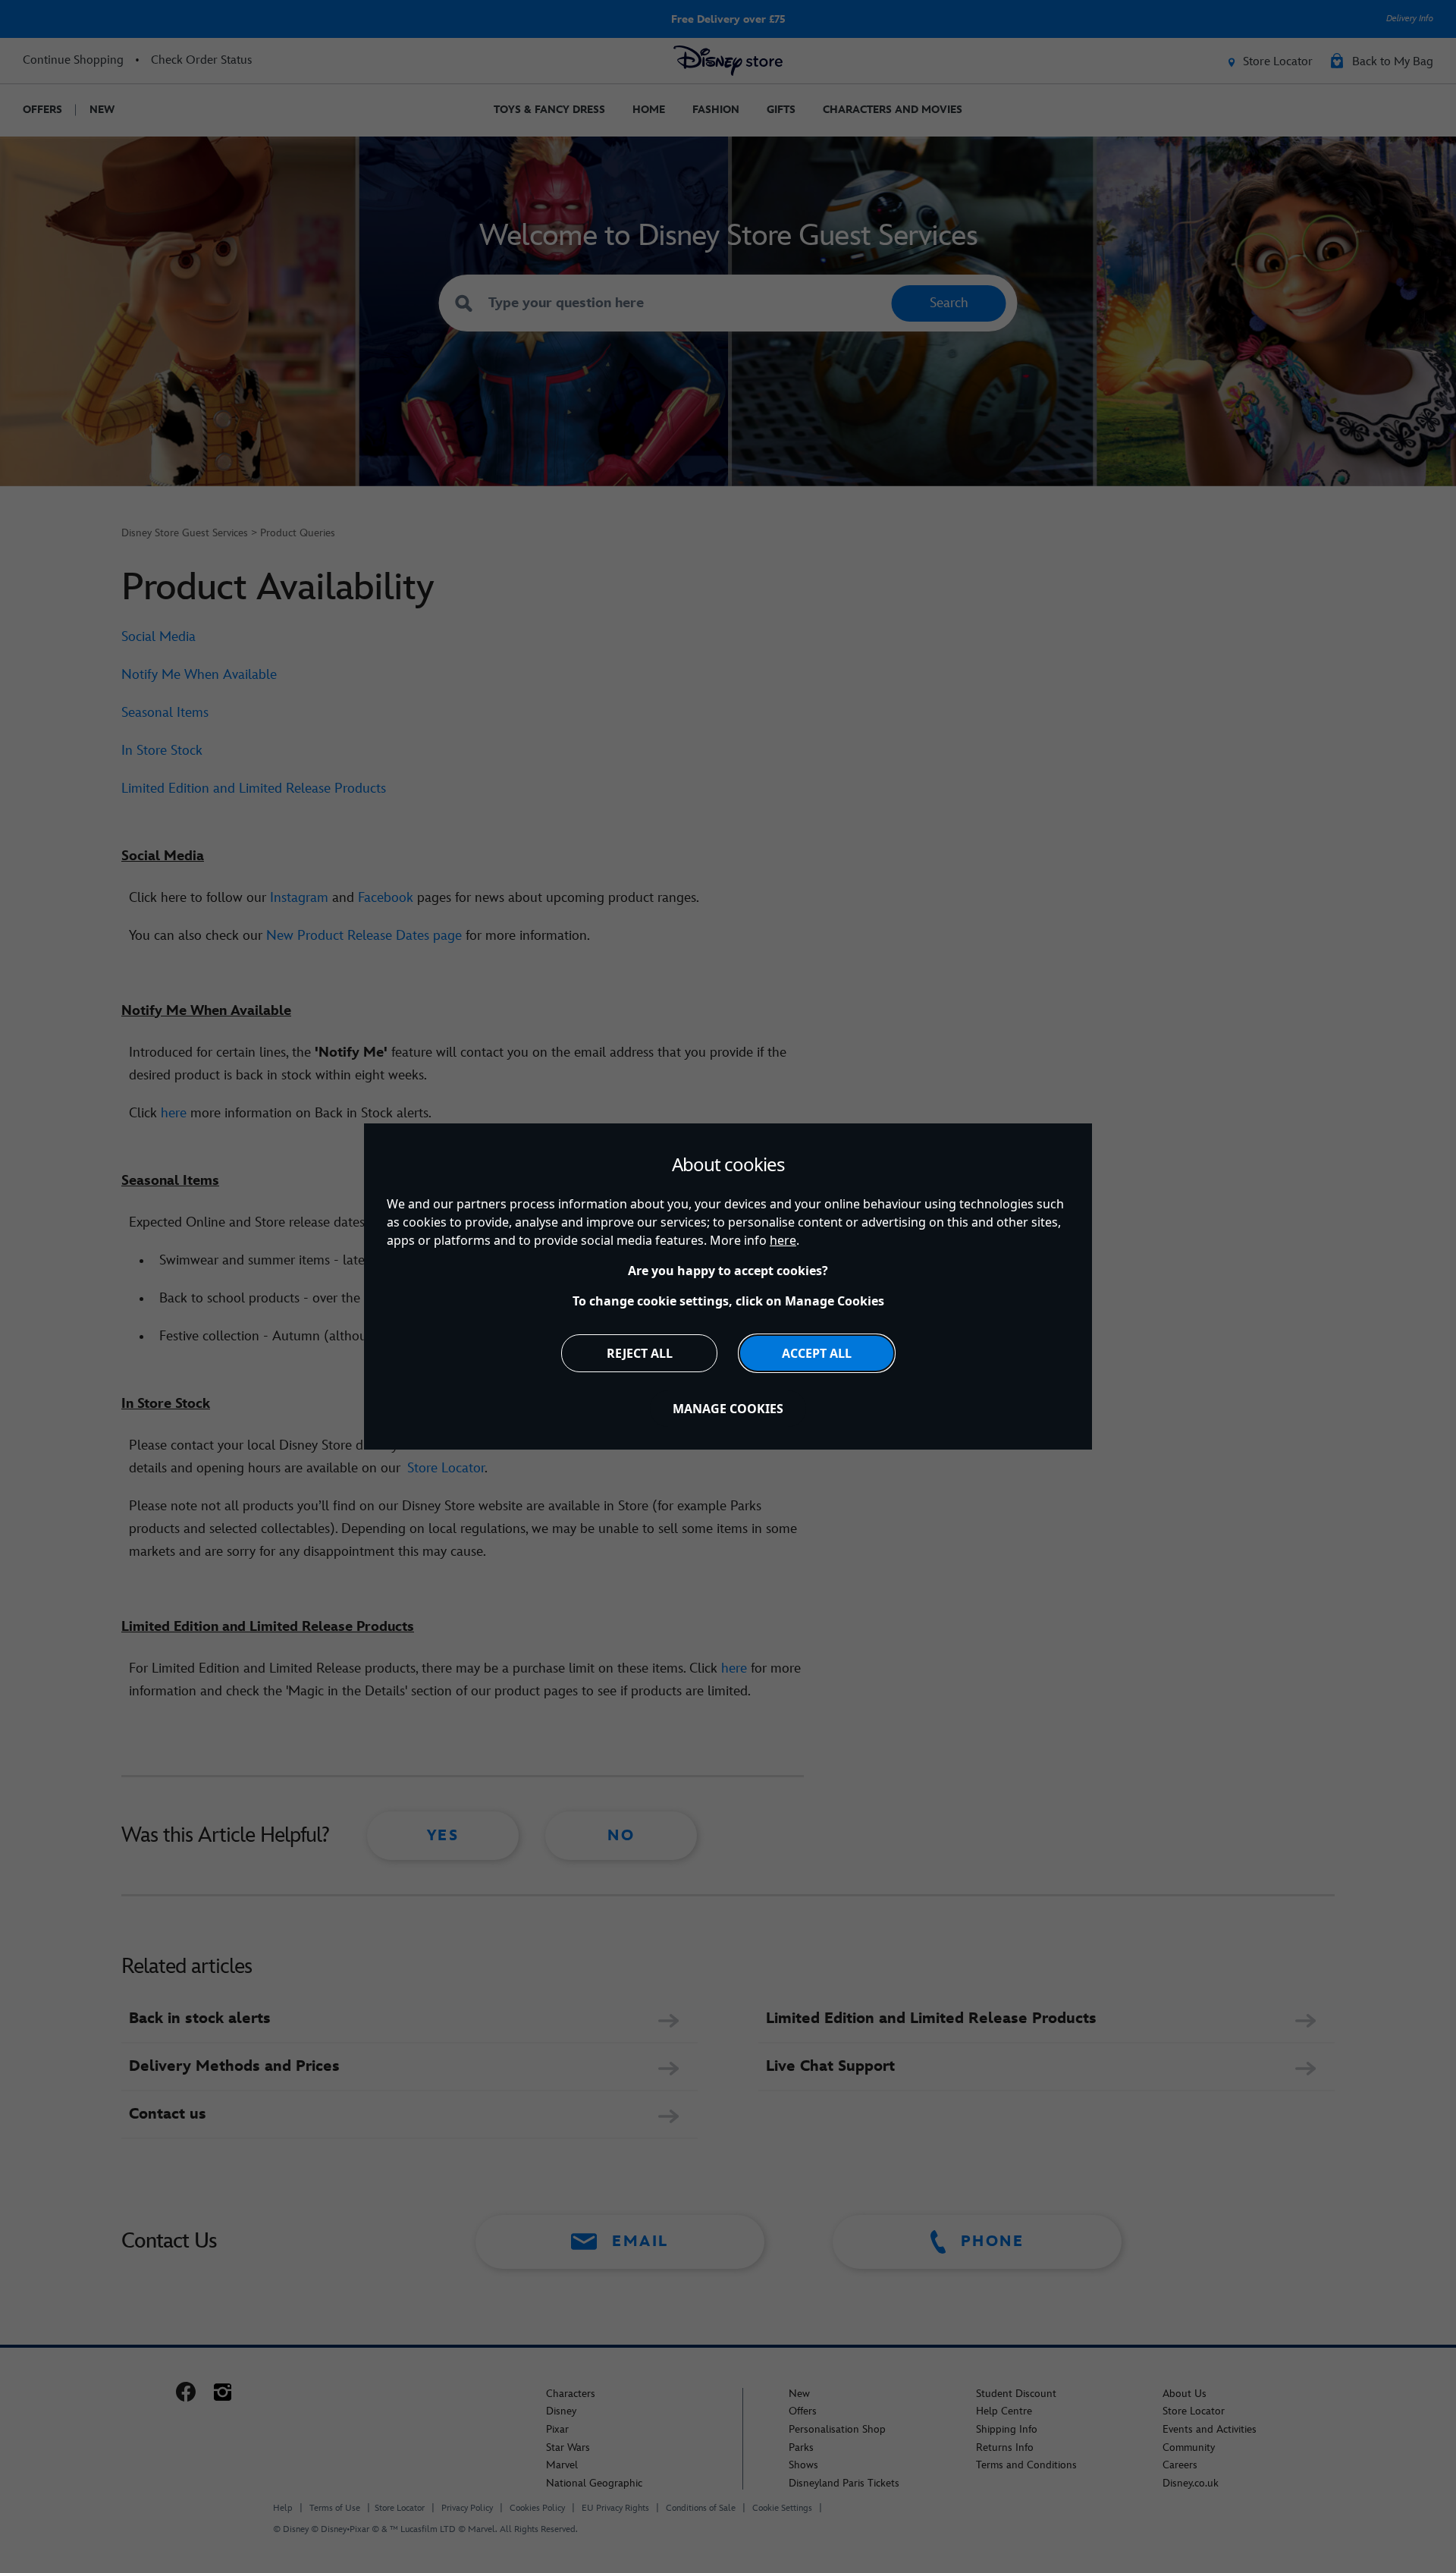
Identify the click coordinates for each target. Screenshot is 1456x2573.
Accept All (817, 1353)
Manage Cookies (728, 1409)
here (783, 1240)
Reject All (640, 1353)
